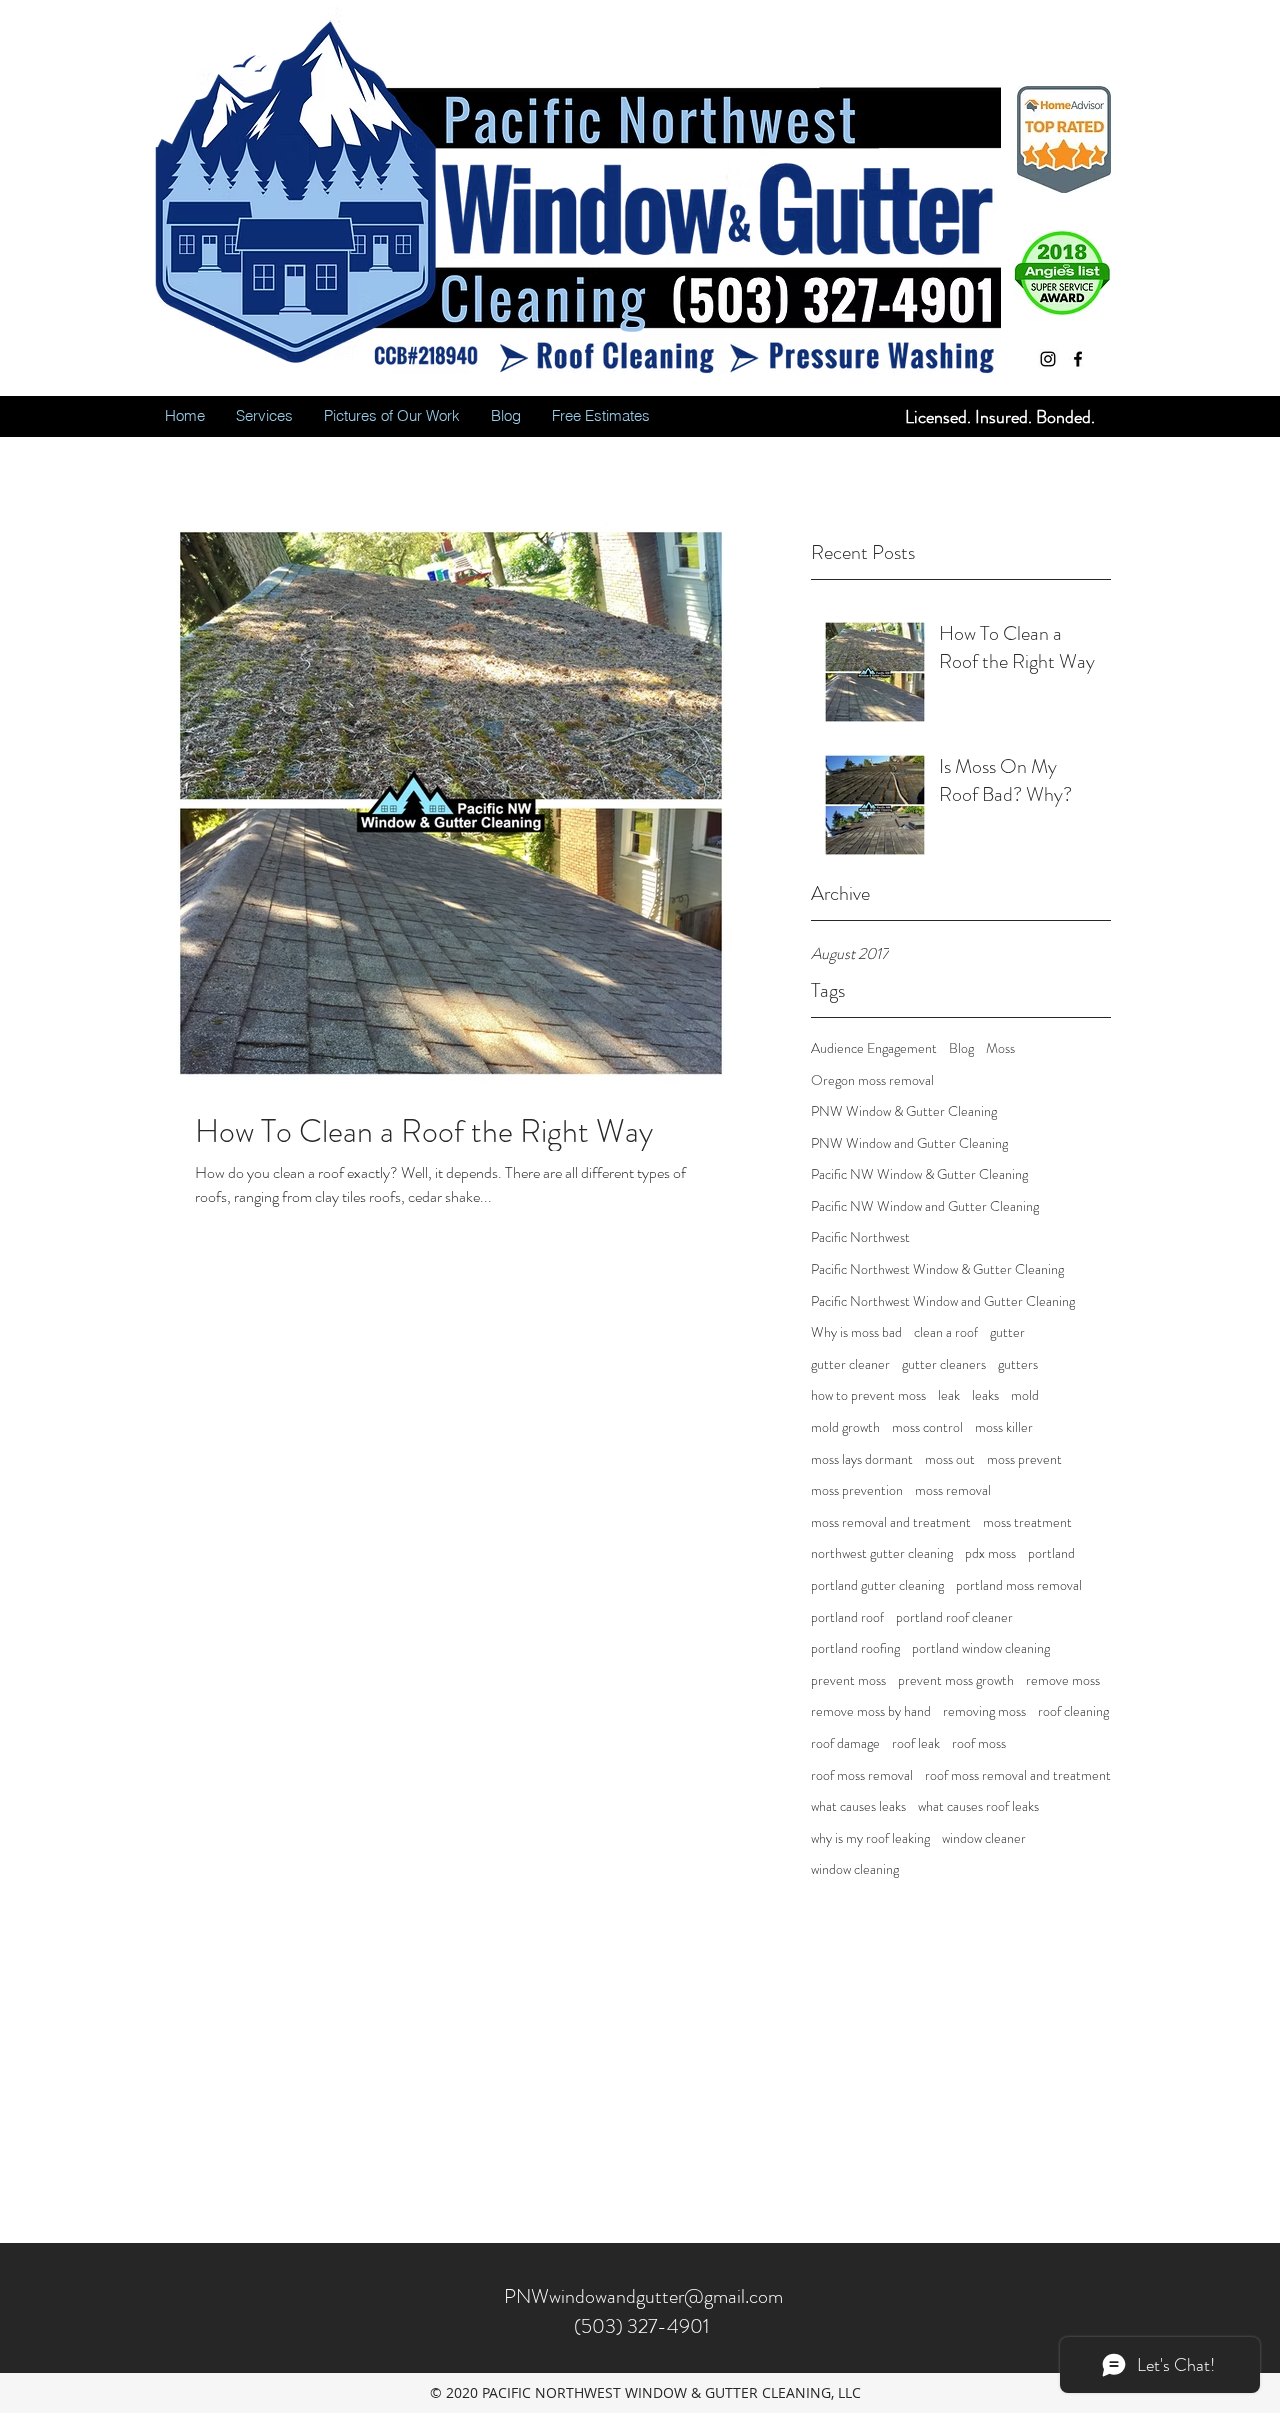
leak (949, 1395)
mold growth (845, 1427)
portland (1051, 1553)
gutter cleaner (850, 1364)
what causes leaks (858, 1806)
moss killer (1004, 1427)
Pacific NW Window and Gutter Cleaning (925, 1206)
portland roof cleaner (954, 1617)
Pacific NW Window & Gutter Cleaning (919, 1174)
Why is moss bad (856, 1332)
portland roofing (855, 1648)
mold (1025, 1395)
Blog (961, 1048)
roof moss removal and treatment (1018, 1775)
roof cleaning (1073, 1711)
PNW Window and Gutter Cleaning (909, 1143)
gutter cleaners (944, 1364)
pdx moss (990, 1553)
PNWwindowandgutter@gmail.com (643, 2296)
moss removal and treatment (891, 1522)
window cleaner (984, 1838)
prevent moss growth (956, 1680)
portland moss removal (1019, 1585)
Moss (1000, 1048)
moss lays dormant (862, 1459)
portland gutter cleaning (877, 1585)
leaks (985, 1395)
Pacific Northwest (860, 1237)
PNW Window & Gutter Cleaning (904, 1111)
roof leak (916, 1743)
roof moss (979, 1743)
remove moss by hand (871, 1711)
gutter (1007, 1332)
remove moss (1063, 1680)
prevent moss (848, 1680)
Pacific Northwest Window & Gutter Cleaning (937, 1269)
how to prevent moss (868, 1395)
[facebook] (1078, 359)
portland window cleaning (981, 1648)
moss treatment (1027, 1522)
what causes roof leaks (978, 1806)
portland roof (847, 1617)
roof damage (845, 1743)
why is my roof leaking (870, 1838)
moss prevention (857, 1490)
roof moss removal (862, 1775)
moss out (950, 1459)
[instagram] (1048, 359)
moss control (927, 1427)
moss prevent (1024, 1459)
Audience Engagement (874, 1048)
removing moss (984, 1711)
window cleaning (855, 1869)
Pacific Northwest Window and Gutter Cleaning (943, 1301)
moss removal (953, 1490)
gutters (1018, 1364)
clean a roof (946, 1332)
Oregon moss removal (872, 1080)
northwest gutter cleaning (882, 1553)
